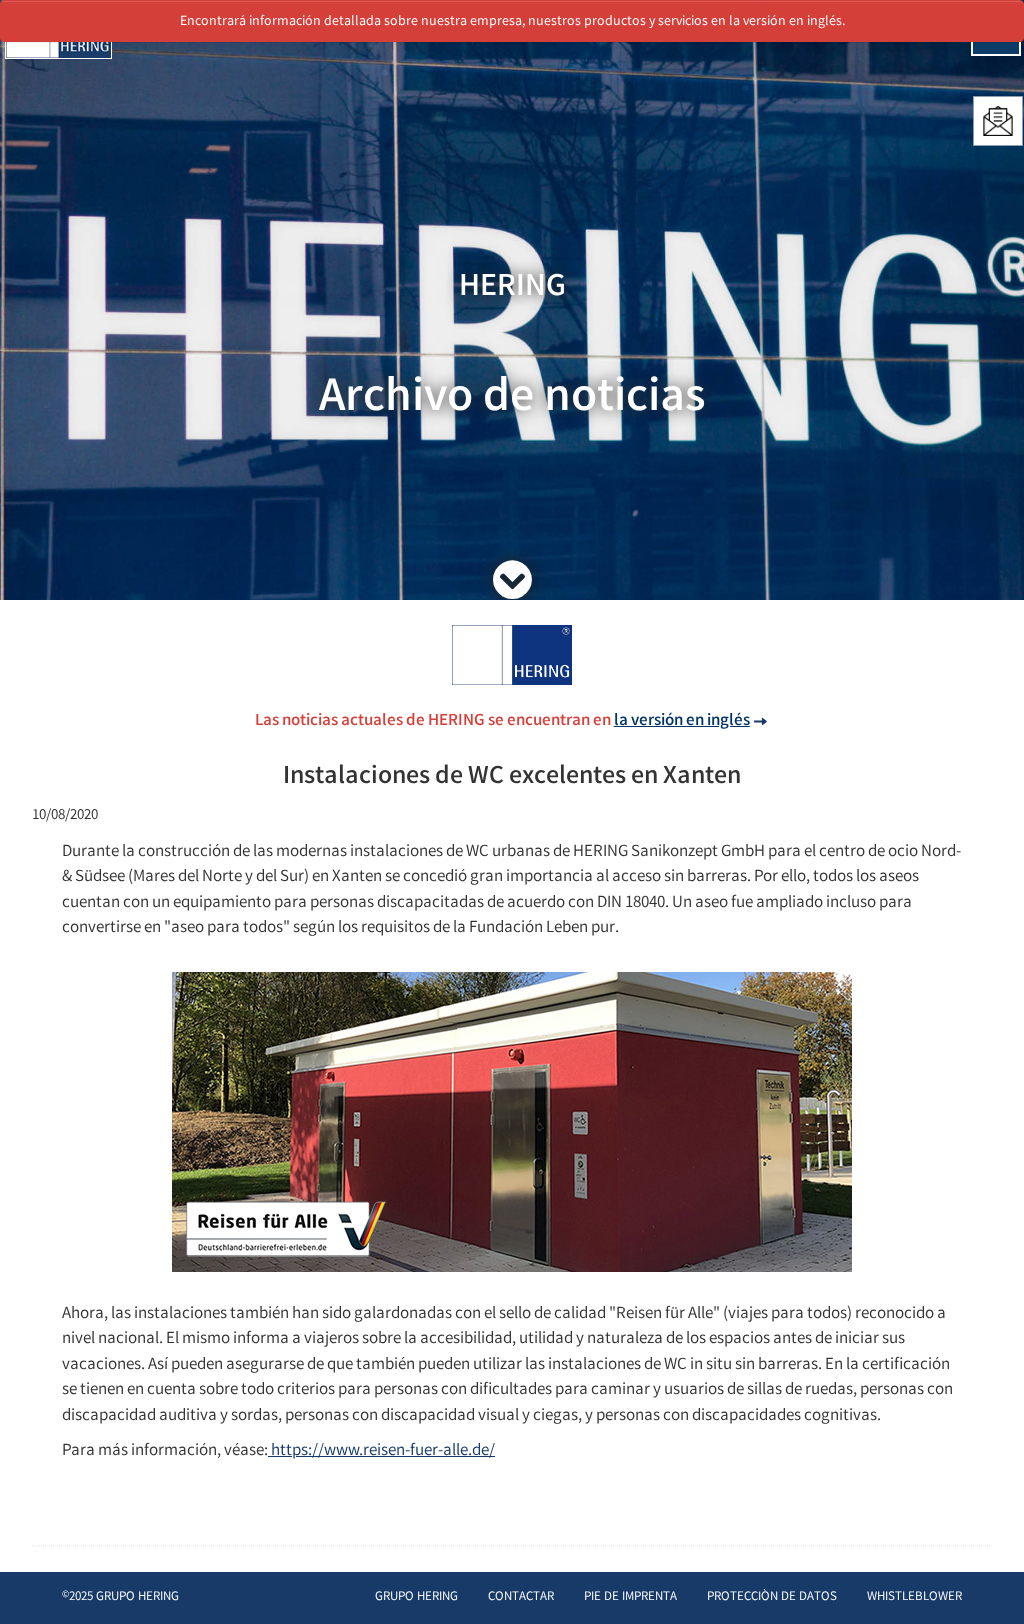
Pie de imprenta (630, 1597)
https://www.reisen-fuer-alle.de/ (381, 1451)
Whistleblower (914, 1597)
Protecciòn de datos (772, 1597)
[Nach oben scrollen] (988, 1578)
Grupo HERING (416, 1597)
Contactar (521, 1597)
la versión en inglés (682, 721)
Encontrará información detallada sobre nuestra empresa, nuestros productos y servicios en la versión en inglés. (512, 22)
